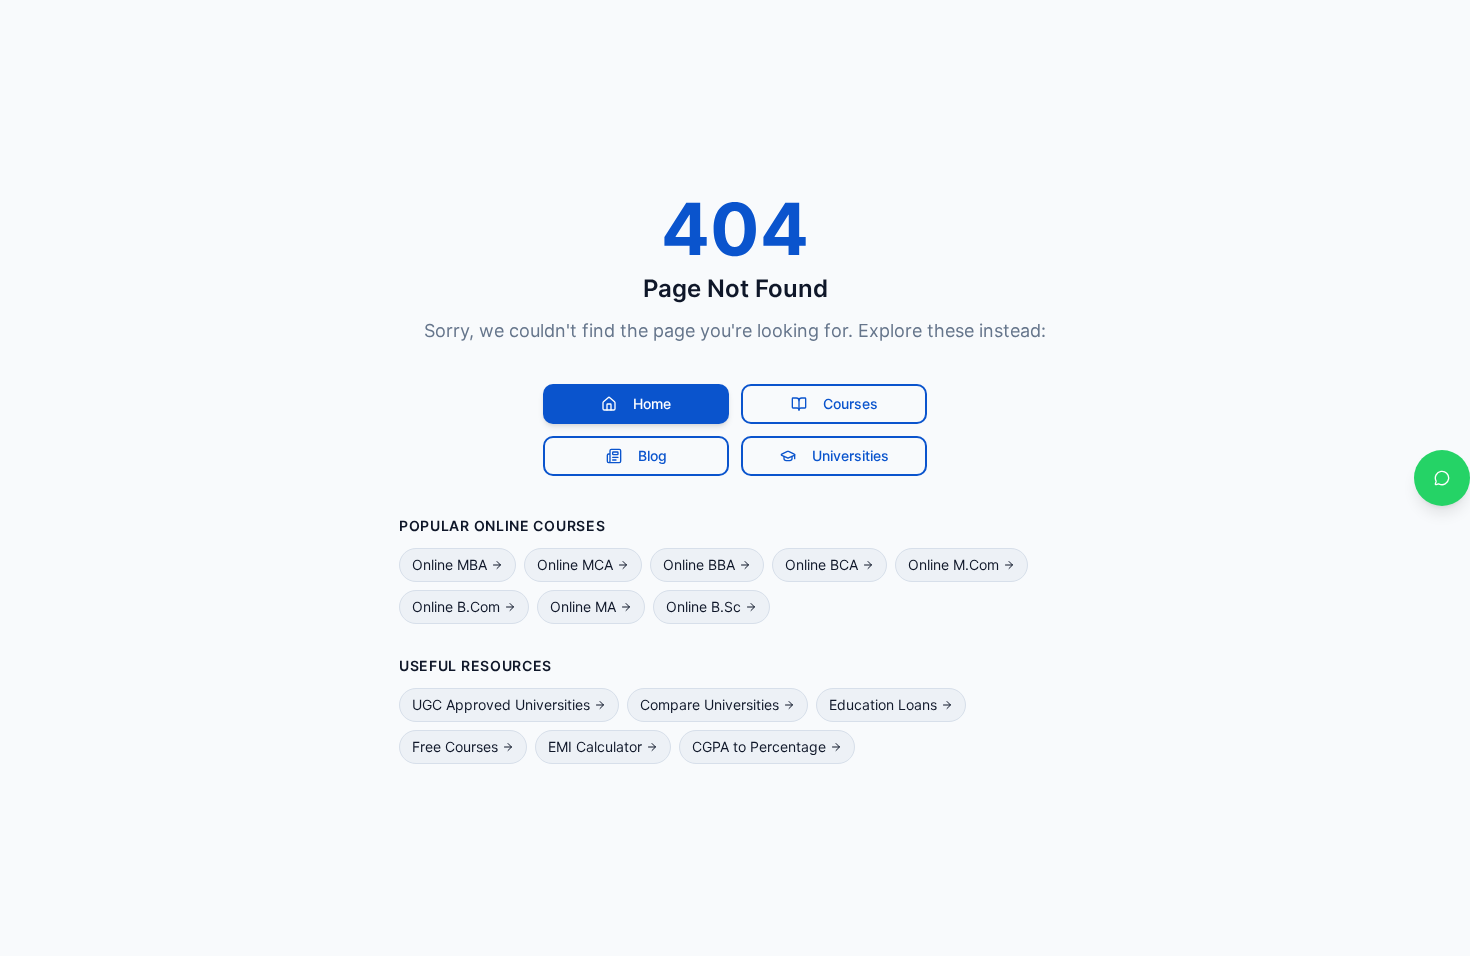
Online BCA (821, 564)
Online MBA (449, 564)
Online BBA (699, 564)
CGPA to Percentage (759, 746)
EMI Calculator (595, 746)
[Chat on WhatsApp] (1442, 478)
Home (652, 403)
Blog (652, 455)
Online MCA (575, 564)
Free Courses (455, 746)
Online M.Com (953, 564)
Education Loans (883, 704)
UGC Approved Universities (501, 704)
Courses (850, 403)
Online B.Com (456, 606)
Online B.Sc (703, 606)
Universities (850, 455)
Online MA (583, 606)
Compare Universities (709, 704)
